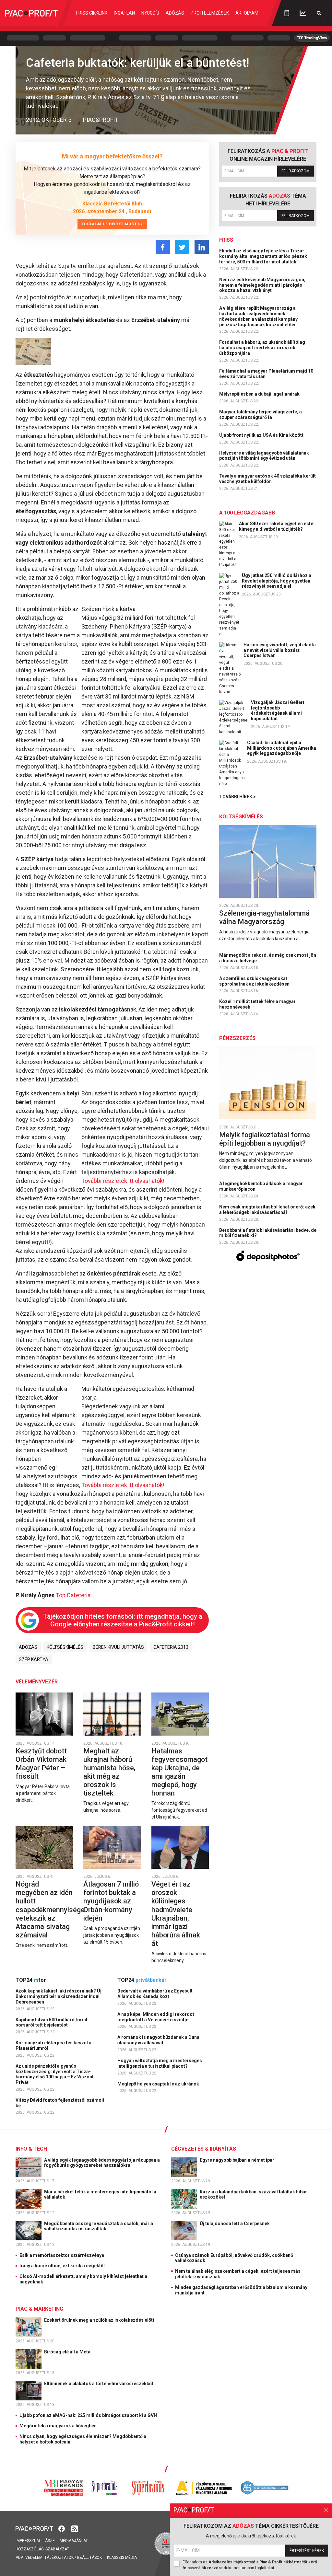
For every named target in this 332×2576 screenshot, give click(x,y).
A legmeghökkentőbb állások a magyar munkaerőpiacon (261, 1186)
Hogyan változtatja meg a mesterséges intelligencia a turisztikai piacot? (160, 2063)
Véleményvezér (37, 1682)
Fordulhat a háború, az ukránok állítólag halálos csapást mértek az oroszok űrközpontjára (262, 348)
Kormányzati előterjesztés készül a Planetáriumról (53, 2045)
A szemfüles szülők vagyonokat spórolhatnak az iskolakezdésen (255, 981)
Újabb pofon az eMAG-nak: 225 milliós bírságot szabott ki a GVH (88, 2415)
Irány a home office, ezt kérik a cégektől (62, 2266)
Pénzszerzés (237, 1038)
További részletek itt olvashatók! (123, 1181)
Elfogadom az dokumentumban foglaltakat (250, 2565)
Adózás (175, 13)
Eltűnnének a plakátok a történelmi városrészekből (99, 2384)
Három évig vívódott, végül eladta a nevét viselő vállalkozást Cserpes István (280, 650)
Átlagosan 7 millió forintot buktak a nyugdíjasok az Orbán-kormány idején (111, 1901)
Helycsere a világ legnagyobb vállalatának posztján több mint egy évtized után (264, 456)
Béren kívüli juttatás (118, 1647)
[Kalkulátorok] (287, 13)
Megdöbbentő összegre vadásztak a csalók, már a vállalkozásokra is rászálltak (99, 2226)
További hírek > (237, 797)
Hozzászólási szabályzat (42, 2549)
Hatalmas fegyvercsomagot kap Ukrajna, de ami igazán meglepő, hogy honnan (179, 1772)
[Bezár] (326, 2510)
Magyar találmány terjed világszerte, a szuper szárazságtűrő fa (261, 415)
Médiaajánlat (74, 2541)
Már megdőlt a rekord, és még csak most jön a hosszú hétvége (268, 958)
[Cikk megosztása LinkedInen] (202, 247)
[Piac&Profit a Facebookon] (62, 2528)
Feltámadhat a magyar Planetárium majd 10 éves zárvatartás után (266, 374)
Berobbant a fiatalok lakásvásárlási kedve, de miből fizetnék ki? (268, 1233)
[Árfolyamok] (303, 13)
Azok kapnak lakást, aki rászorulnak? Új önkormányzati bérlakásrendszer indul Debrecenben (59, 1996)
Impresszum (28, 2541)
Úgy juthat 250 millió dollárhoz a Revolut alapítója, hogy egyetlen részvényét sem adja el (277, 581)
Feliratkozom (296, 171)
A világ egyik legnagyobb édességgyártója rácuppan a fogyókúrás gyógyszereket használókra (102, 2163)
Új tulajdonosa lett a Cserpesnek (235, 2224)
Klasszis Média (122, 2558)
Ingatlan (124, 13)
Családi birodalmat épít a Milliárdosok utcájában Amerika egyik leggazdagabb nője (282, 748)
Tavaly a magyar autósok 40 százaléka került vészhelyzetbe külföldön (267, 479)
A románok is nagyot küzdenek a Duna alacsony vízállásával (158, 2040)
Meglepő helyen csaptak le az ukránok (159, 2084)
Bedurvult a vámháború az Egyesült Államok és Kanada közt (155, 1994)
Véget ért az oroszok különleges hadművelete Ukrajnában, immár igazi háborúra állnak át (176, 1914)
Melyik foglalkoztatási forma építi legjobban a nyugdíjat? (265, 1139)
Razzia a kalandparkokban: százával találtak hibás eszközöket (254, 2195)
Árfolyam (247, 13)
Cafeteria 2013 (171, 1647)
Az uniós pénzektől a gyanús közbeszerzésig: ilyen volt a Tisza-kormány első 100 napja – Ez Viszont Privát (55, 2074)
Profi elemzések (210, 13)
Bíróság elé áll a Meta (68, 2352)
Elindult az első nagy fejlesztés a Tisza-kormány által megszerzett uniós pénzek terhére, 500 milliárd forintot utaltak (263, 256)
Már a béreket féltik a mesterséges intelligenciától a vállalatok (100, 2195)
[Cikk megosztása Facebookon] (163, 247)
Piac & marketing (39, 2309)
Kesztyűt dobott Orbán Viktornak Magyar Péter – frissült (41, 1764)
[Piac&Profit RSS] (75, 2528)
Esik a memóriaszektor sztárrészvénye (62, 2255)
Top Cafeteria (73, 1595)
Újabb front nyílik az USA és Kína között (262, 435)
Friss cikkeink (92, 13)
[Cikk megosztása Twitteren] (182, 247)
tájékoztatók (59, 2558)
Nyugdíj (150, 13)
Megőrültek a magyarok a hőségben (58, 2426)
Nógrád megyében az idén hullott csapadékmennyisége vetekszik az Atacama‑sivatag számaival (50, 1909)
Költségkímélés (65, 1647)
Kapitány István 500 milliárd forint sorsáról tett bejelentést (52, 2022)
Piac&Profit (101, 120)
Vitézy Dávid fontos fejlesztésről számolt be (60, 2103)
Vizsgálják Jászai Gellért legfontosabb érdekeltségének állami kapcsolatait (278, 710)
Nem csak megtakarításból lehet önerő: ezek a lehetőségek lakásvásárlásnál (267, 1210)
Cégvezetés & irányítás (204, 2149)
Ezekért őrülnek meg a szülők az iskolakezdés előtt (100, 2320)
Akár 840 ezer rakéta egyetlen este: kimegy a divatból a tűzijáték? (277, 526)
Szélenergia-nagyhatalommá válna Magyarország (264, 917)
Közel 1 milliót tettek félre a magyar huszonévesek (257, 1004)
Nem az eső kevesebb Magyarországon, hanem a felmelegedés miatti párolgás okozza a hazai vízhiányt (262, 285)
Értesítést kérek (307, 2551)
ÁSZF (50, 2541)
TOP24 (31, 1980)
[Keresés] (319, 13)
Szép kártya (34, 1659)
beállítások (89, 2558)
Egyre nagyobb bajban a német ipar (237, 2160)
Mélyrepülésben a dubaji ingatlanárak (260, 394)
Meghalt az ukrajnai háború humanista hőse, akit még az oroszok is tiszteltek (109, 1772)
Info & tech (31, 2149)
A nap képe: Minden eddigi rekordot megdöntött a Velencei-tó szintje (156, 2017)
